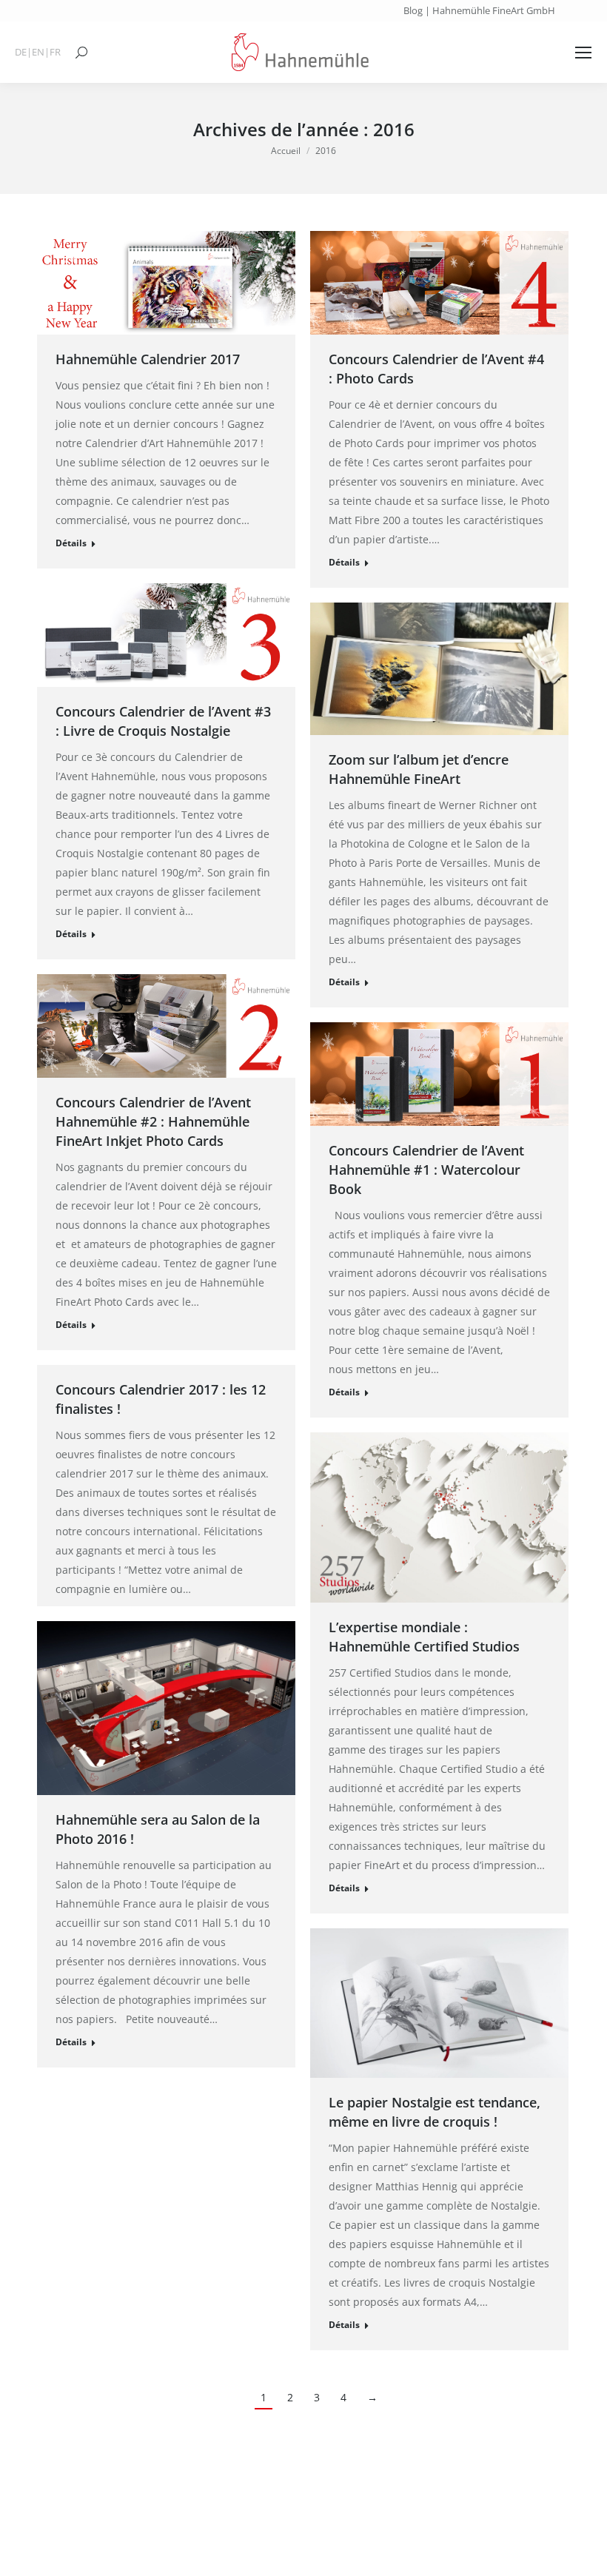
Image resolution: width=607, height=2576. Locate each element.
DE (21, 52)
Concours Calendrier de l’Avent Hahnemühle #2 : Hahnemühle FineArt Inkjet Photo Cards (153, 1121)
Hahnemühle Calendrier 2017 (148, 359)
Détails (71, 543)
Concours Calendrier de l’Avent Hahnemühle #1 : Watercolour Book (426, 1170)
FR (55, 52)
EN (38, 52)
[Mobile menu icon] (583, 53)
